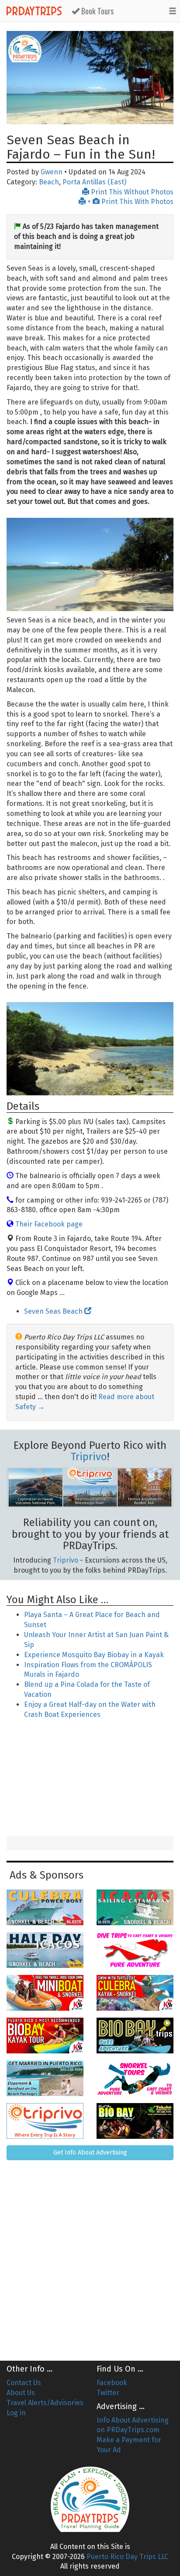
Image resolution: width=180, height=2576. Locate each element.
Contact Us (24, 2383)
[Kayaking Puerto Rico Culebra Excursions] (135, 1993)
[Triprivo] (45, 2121)
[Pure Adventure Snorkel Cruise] (135, 2078)
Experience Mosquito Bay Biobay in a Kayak (94, 1655)
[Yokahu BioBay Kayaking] (135, 2121)
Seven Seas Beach (54, 1311)
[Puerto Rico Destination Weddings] (45, 2078)
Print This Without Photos (131, 192)
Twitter (108, 2393)
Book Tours (97, 11)
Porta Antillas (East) (94, 182)
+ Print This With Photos (130, 202)
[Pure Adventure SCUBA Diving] (135, 1950)
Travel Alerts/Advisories (45, 2403)
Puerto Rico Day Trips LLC (127, 2557)
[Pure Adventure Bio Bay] (135, 2036)
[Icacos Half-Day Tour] (45, 1950)
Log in (16, 2413)
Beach (49, 182)
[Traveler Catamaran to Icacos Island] (135, 1907)
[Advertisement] (90, 1779)
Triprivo (89, 1457)
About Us (21, 2393)
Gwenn (52, 172)
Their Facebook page (49, 1224)
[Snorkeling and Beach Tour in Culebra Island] (45, 1907)
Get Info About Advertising (90, 2153)
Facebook (112, 2383)
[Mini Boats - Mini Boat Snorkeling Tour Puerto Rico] (45, 1993)
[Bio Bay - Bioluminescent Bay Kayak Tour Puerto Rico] (45, 2036)
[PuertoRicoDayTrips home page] (25, 49)
